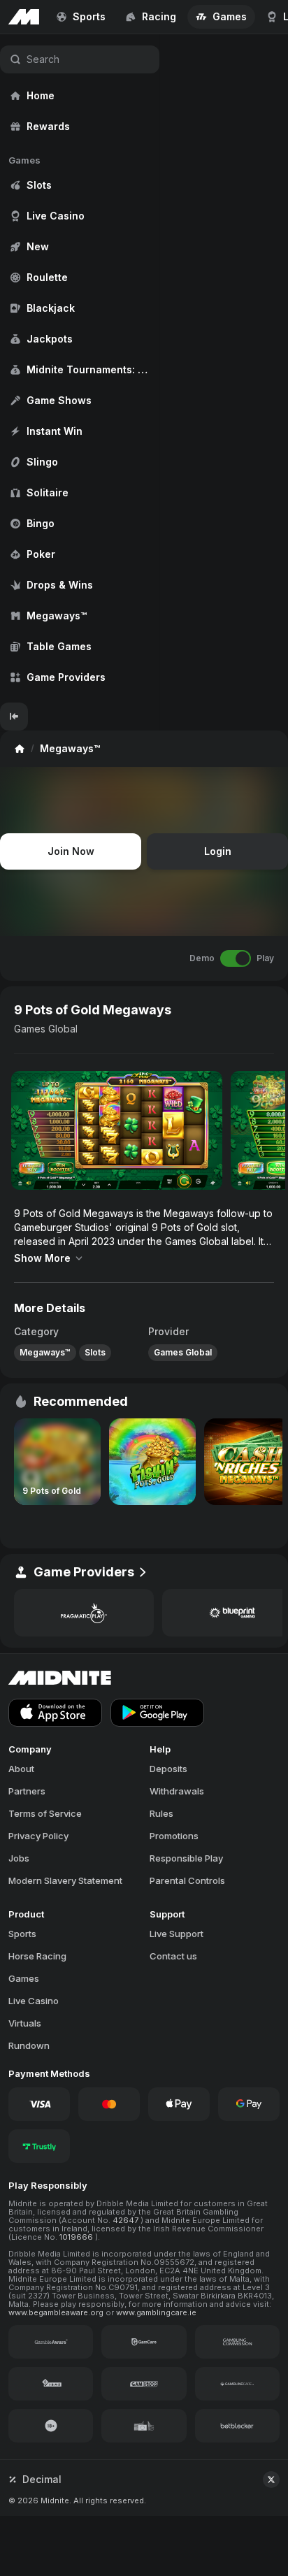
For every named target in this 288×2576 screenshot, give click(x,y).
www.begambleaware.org (57, 2312)
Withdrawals (177, 1791)
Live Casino (34, 2001)
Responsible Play (186, 1858)
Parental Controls (187, 1880)
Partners (27, 1791)
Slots (95, 1352)
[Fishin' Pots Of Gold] (152, 1462)
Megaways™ (45, 1352)
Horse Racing (37, 1956)
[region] (80, 368)
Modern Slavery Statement (65, 1880)
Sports (22, 1934)
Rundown (29, 2045)
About (21, 1769)
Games (24, 1978)
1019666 (77, 2237)
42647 (127, 2220)
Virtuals (25, 2023)
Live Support (177, 1934)
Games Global (46, 1029)
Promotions (174, 1836)
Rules (161, 1813)
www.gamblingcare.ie (156, 2312)
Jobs (19, 1858)
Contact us (173, 1956)
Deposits (168, 1769)
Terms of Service (45, 1813)
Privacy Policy (38, 1836)
